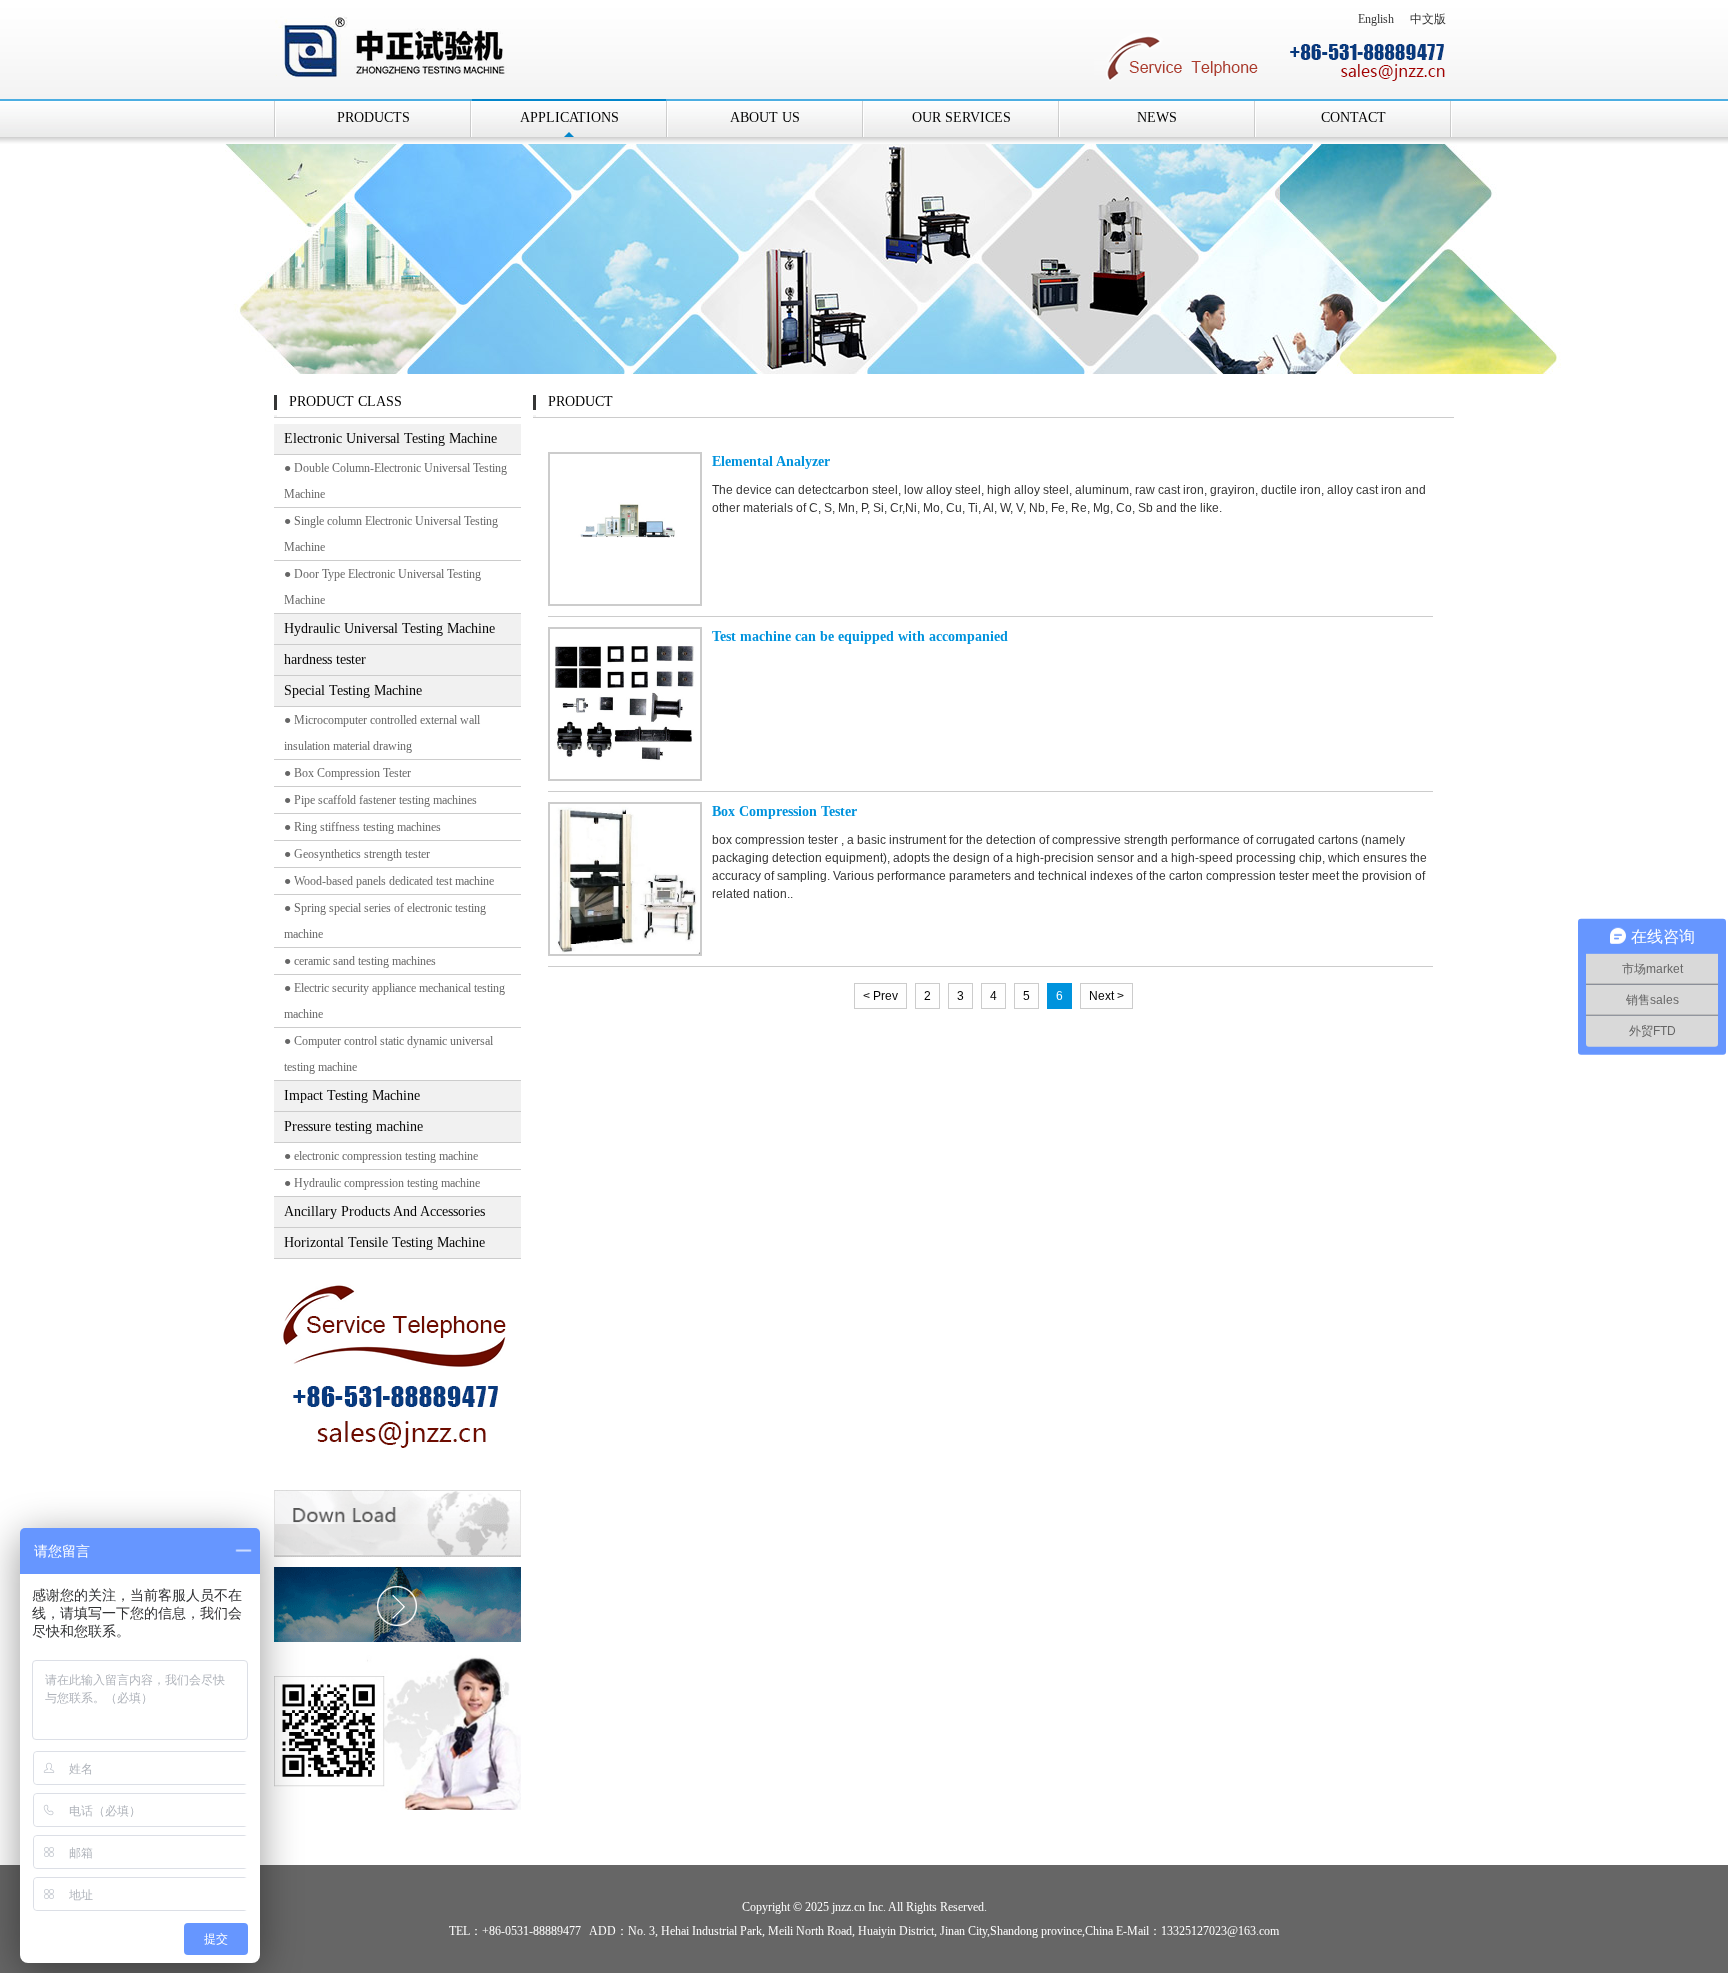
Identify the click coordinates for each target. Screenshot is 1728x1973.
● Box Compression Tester (347, 773)
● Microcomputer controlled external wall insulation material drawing (382, 733)
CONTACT (1353, 117)
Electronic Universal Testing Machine (390, 438)
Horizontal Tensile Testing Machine (384, 1242)
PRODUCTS (373, 117)
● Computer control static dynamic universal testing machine (388, 1054)
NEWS (1157, 117)
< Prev (880, 996)
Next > (1106, 996)
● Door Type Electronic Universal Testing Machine (382, 587)
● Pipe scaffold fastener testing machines (380, 800)
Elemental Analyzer (771, 461)
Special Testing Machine (353, 690)
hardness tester (325, 659)
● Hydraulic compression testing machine (382, 1183)
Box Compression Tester (784, 811)
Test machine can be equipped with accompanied (860, 636)
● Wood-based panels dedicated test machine (389, 881)
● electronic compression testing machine (381, 1156)
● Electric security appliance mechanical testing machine (394, 1001)
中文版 (1428, 19)
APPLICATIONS (569, 117)
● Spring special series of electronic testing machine (385, 921)
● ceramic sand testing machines (360, 961)
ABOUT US (765, 117)
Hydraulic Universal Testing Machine (389, 628)
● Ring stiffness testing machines (362, 827)
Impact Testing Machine (352, 1095)
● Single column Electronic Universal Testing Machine (391, 534)
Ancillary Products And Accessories (384, 1211)
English (1376, 19)
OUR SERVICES (961, 117)
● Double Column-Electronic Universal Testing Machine (395, 481)
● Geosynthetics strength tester (357, 854)
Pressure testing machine (353, 1126)
